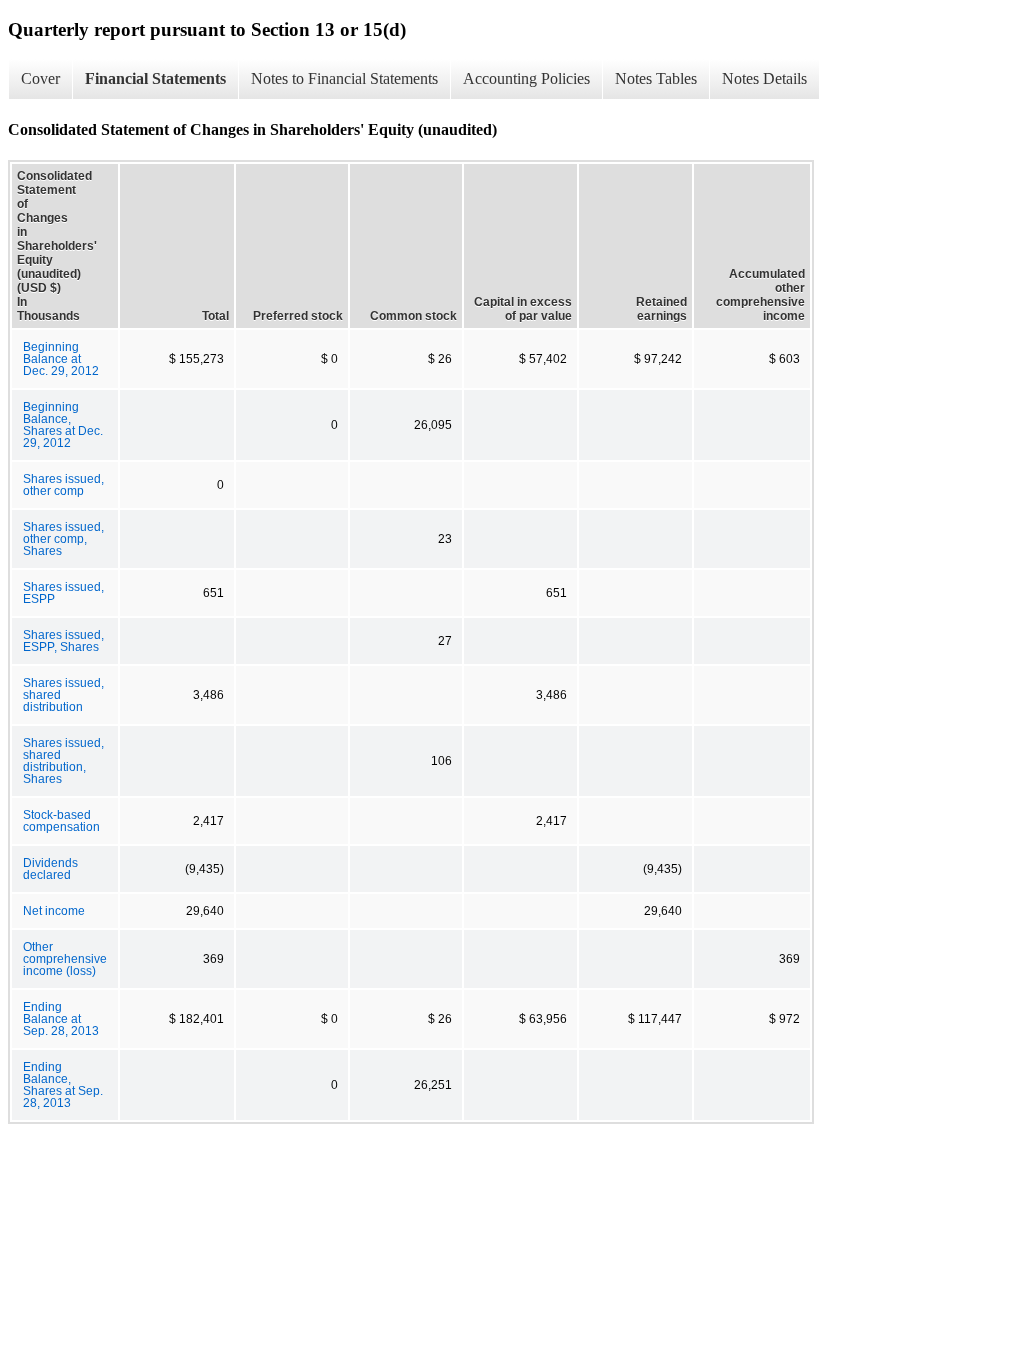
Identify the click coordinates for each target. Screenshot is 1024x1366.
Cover (40, 78)
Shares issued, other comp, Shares (63, 539)
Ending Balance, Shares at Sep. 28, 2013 (63, 1085)
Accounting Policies (526, 78)
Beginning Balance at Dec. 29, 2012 (61, 359)
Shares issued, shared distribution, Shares (63, 761)
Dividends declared (50, 869)
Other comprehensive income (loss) (65, 959)
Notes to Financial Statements (344, 78)
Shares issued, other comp (63, 485)
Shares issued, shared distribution (63, 695)
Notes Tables (656, 78)
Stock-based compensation (61, 821)
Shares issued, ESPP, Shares (63, 641)
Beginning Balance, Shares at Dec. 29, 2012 (63, 425)
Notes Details (764, 78)
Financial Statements (155, 78)
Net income (54, 911)
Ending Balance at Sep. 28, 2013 (61, 1019)
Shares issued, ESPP (63, 593)
